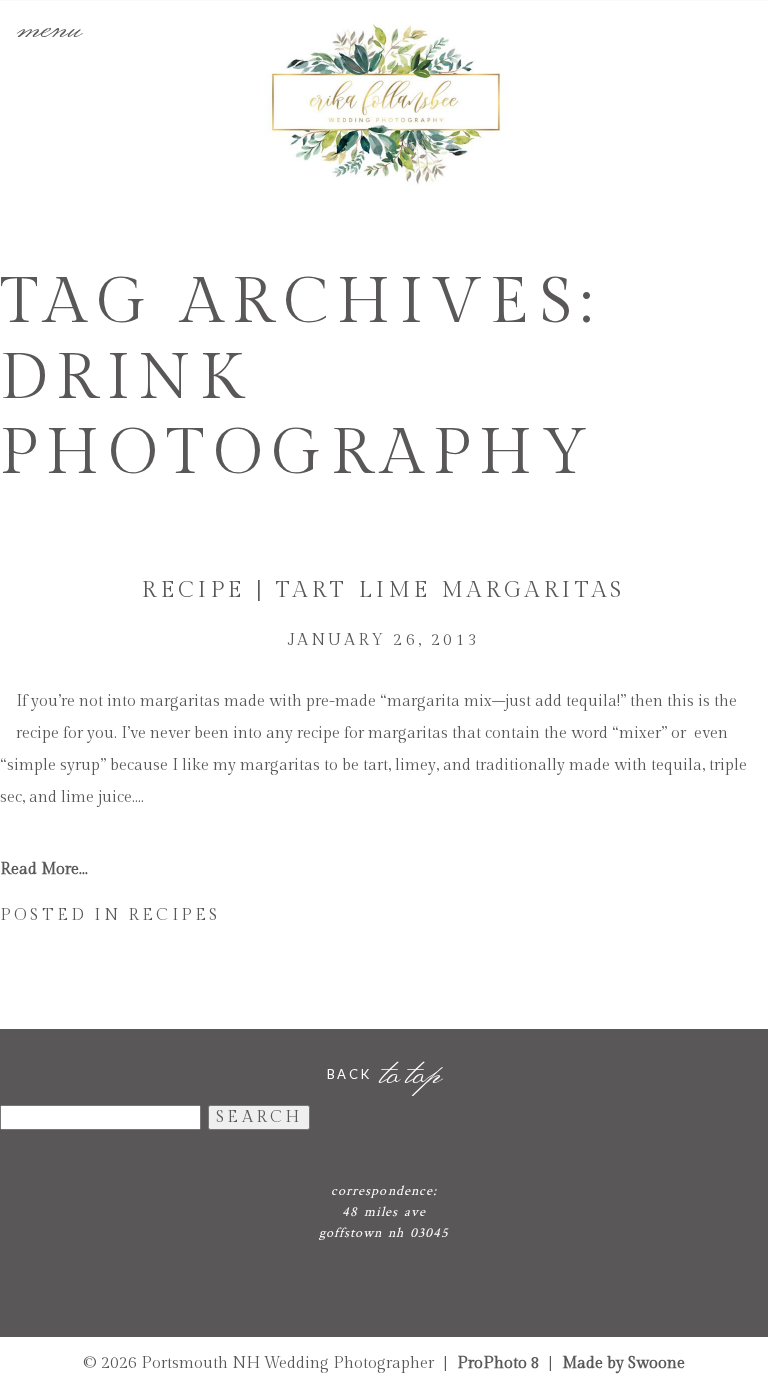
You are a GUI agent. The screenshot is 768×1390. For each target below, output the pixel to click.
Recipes (174, 915)
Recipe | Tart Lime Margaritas (384, 590)
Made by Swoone (623, 1363)
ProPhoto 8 (498, 1363)
